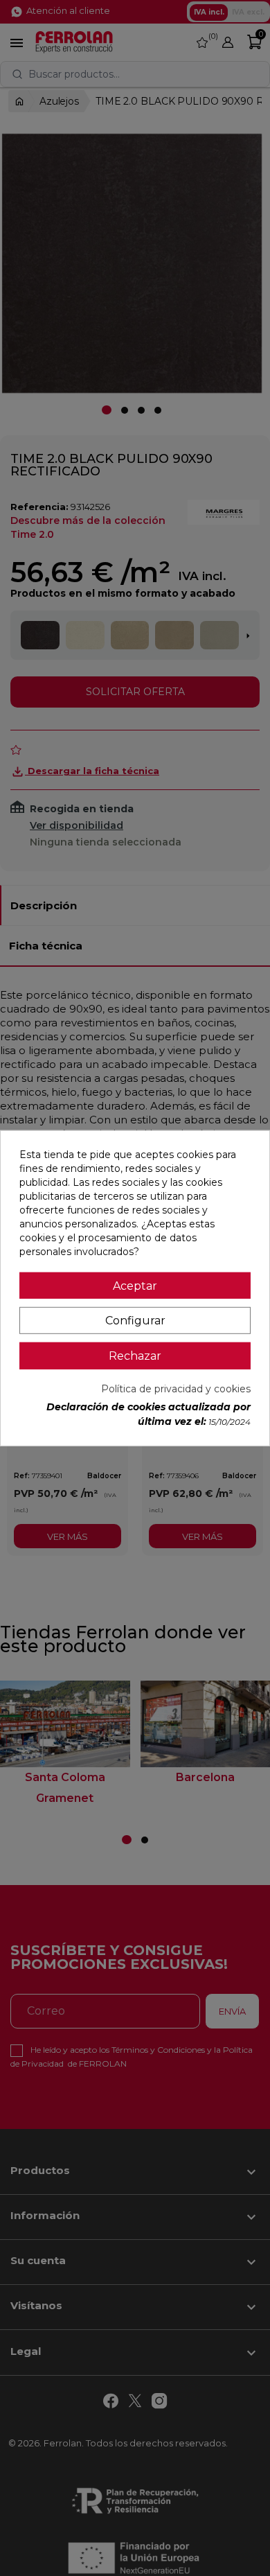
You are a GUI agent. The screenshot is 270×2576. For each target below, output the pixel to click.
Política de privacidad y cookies (176, 1389)
